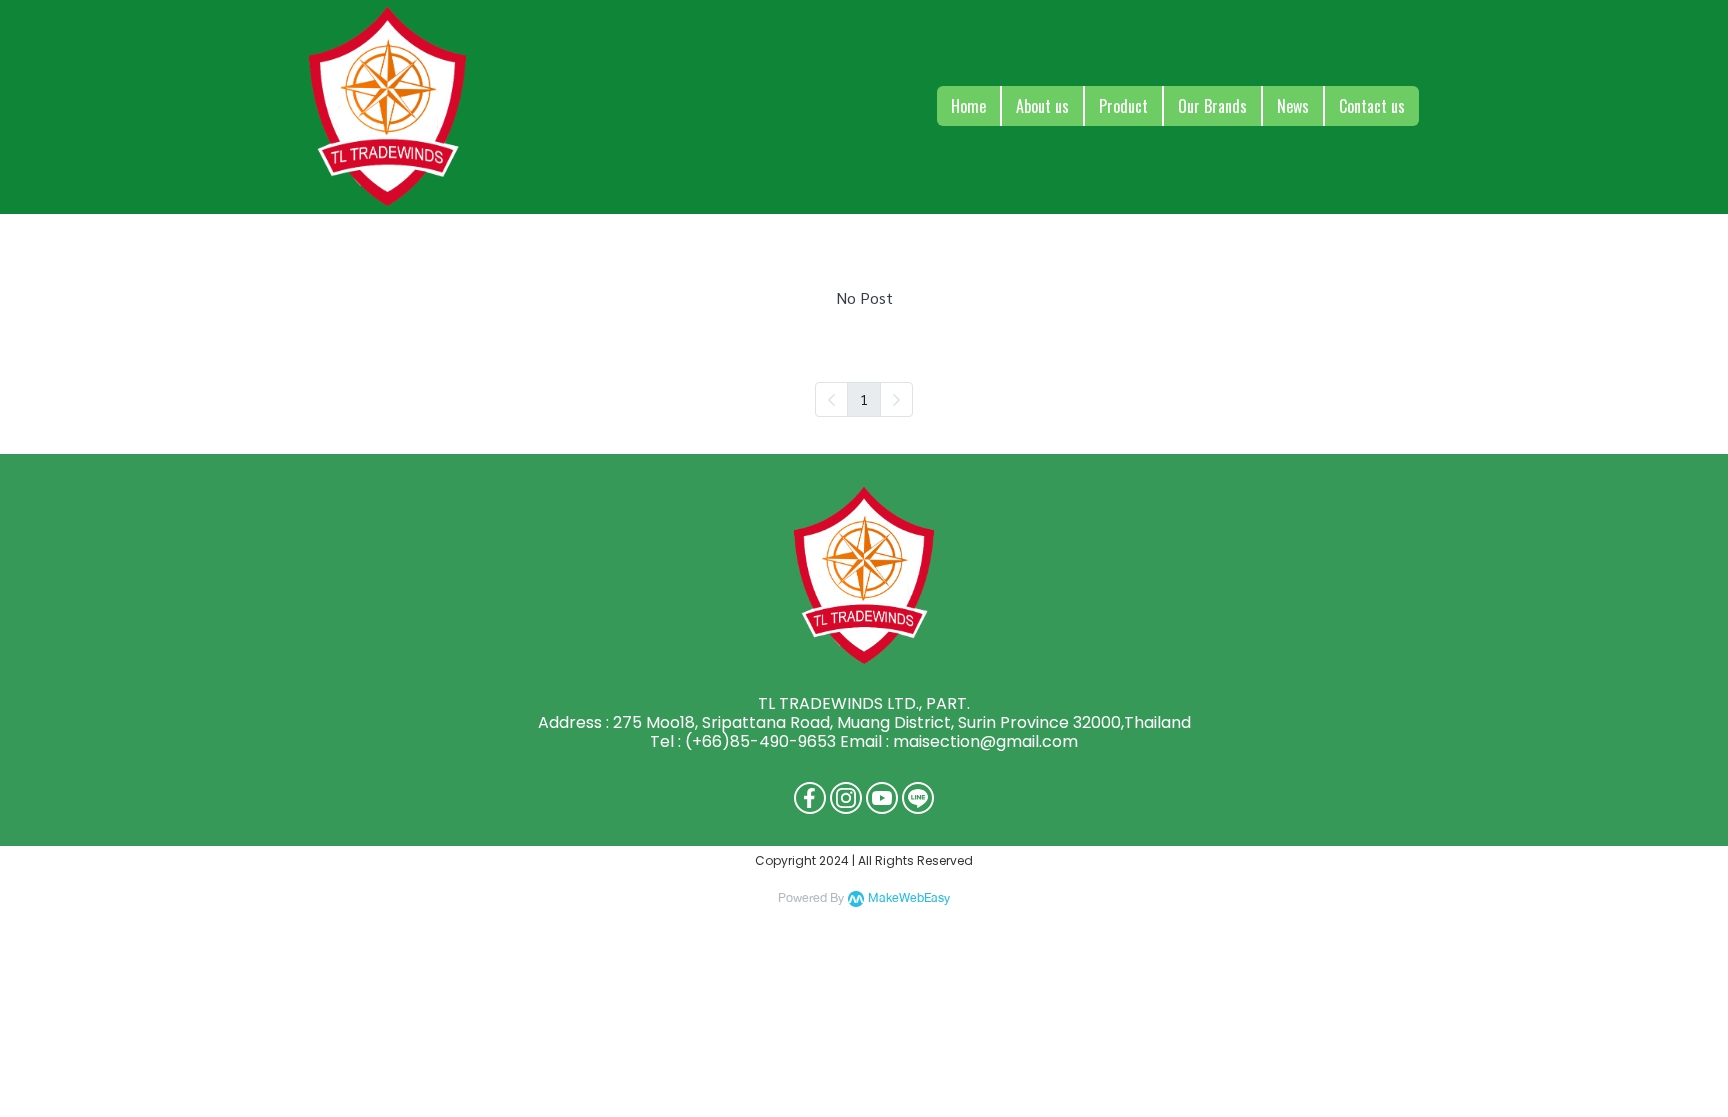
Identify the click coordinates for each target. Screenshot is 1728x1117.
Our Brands (1212, 106)
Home (968, 106)
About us (1042, 106)
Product (1123, 106)
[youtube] (882, 798)
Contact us (1372, 106)
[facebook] (810, 798)
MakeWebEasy (909, 898)
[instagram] (846, 798)
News (1293, 106)
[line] (918, 798)
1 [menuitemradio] (864, 399)
